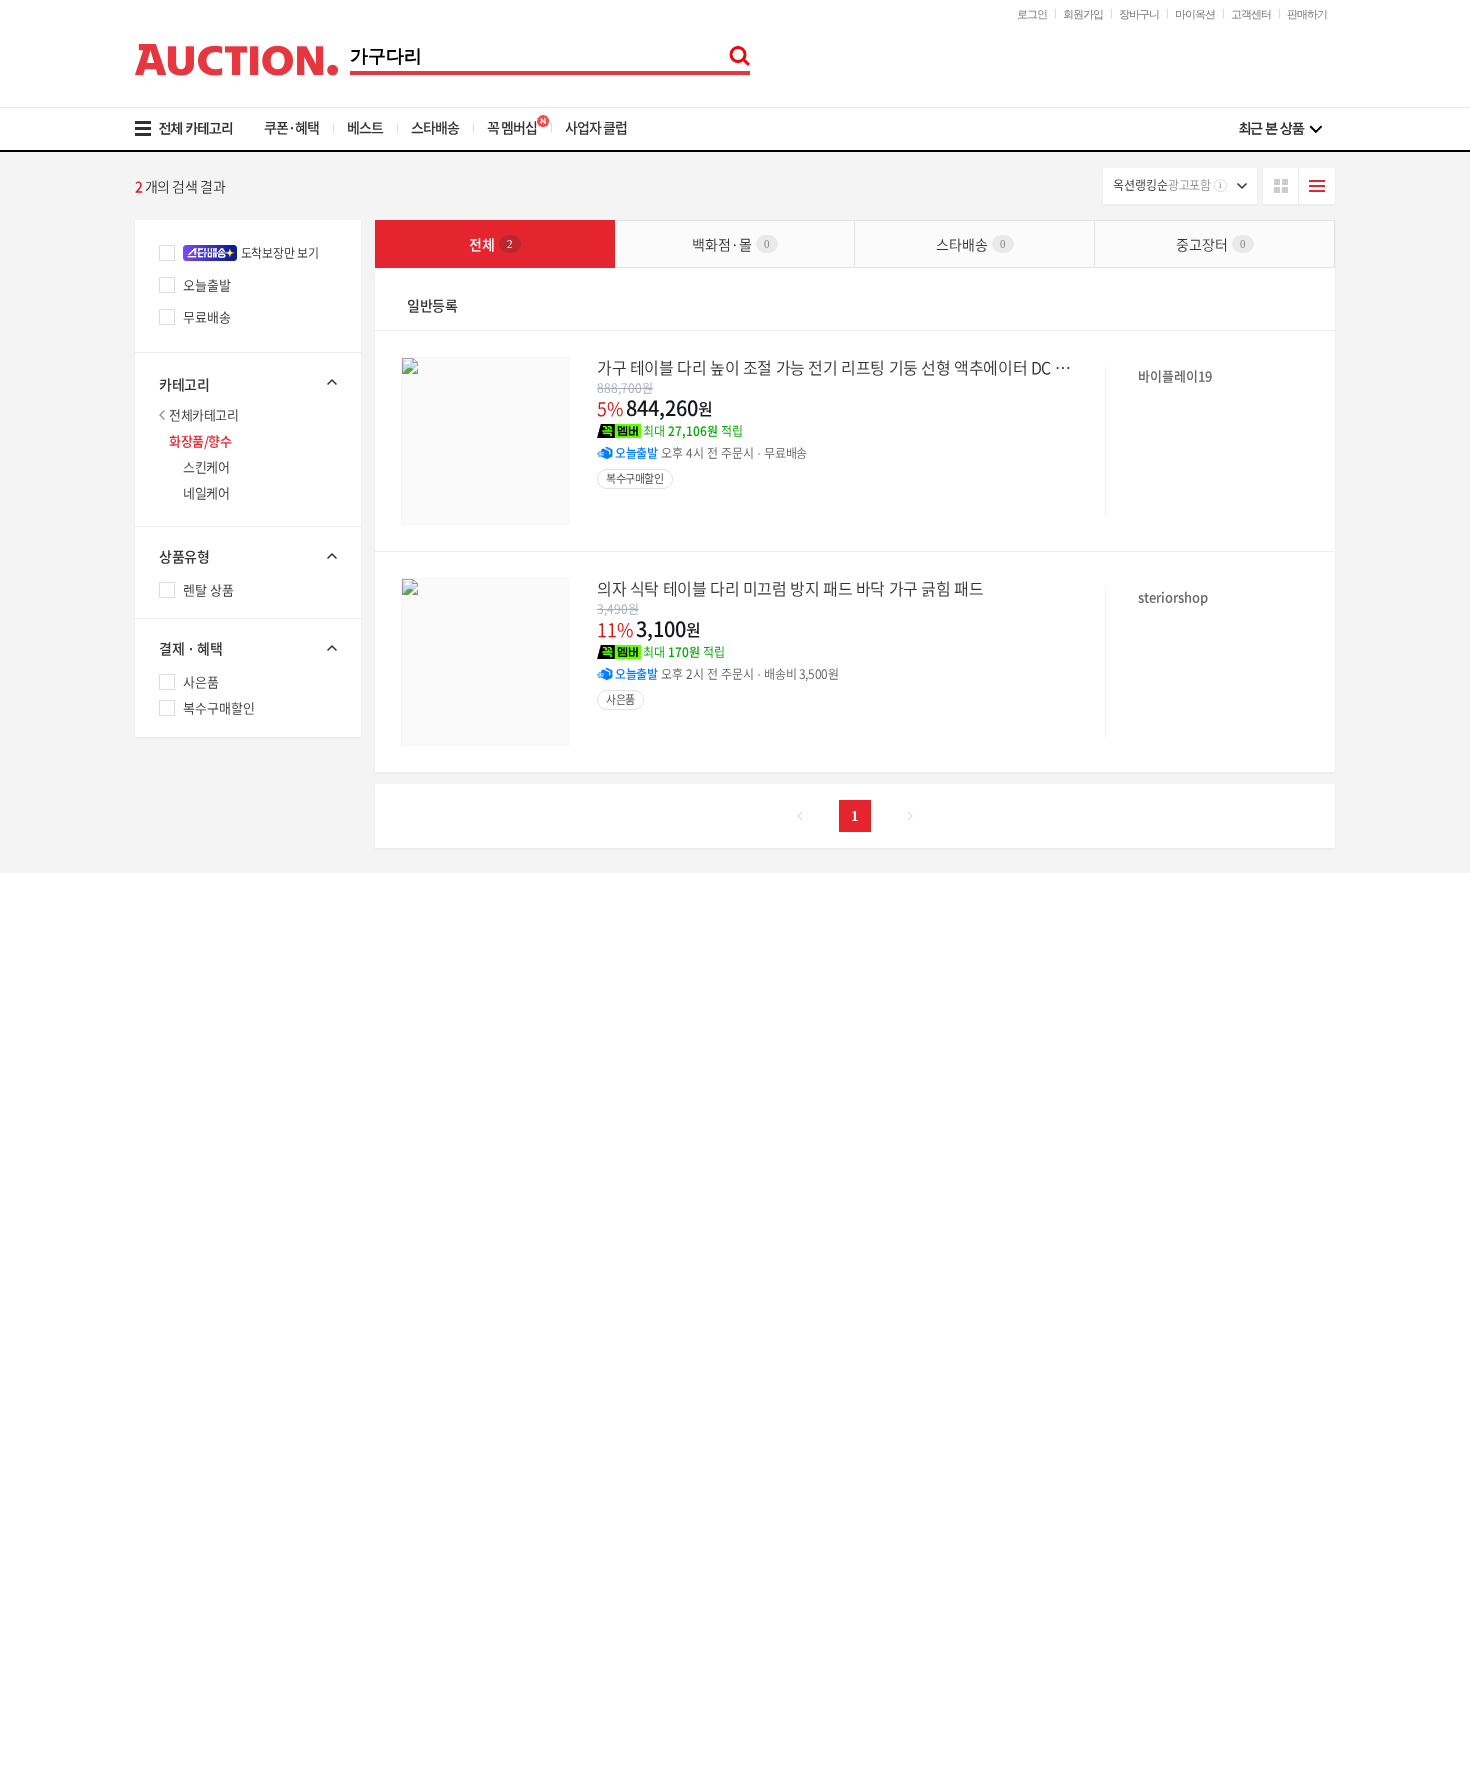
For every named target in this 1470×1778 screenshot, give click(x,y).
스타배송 (435, 127)
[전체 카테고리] (197, 129)
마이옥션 (1195, 14)
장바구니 (1139, 14)
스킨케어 (206, 466)
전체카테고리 (204, 414)
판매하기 (1307, 14)
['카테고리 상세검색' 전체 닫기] (248, 382)
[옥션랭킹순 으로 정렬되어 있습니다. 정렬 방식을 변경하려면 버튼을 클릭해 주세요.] (1180, 186)
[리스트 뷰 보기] (1317, 186)
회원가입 (1083, 14)
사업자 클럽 (596, 127)
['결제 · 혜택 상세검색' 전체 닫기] (248, 648)
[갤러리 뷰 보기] (1281, 186)
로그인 (1032, 14)
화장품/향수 (200, 440)
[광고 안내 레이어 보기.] (1220, 185)
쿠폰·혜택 (291, 127)
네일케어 (206, 492)
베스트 (365, 127)
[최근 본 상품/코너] (1280, 129)
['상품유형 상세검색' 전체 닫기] (248, 556)
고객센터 (1251, 14)
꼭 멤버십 (512, 127)
